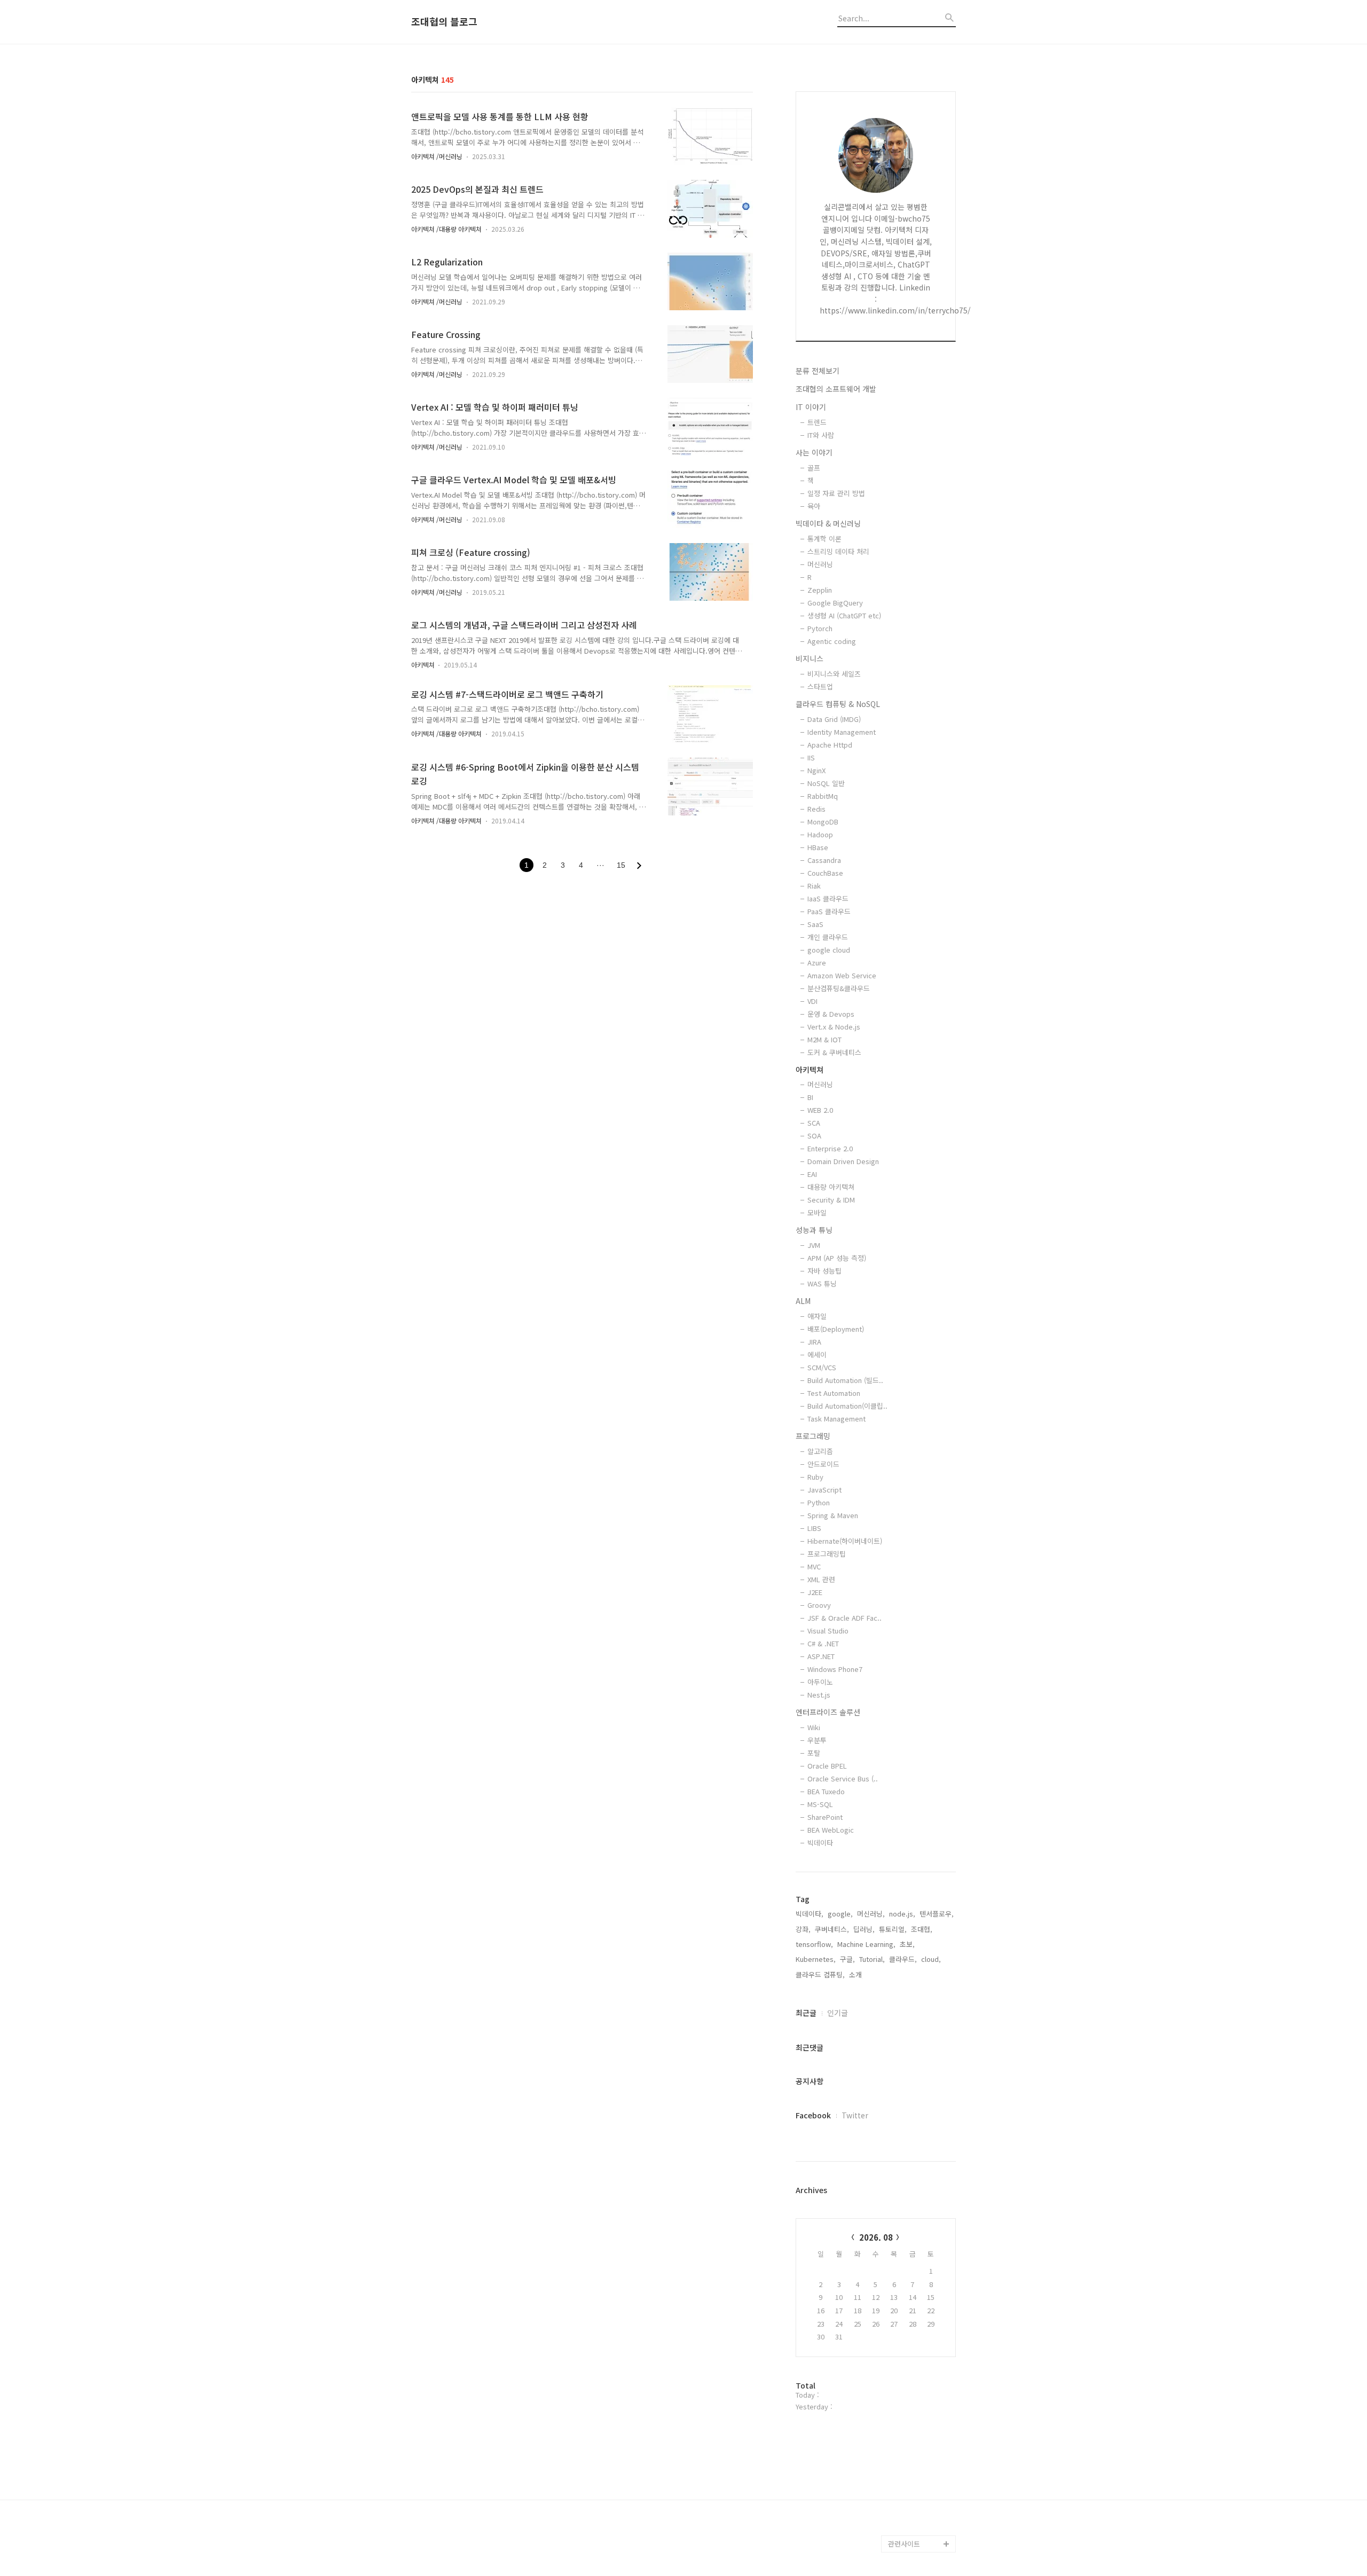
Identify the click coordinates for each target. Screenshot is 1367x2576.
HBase (818, 847)
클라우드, (903, 1959)
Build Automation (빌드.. (845, 1380)
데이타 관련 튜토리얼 (920, 2527)
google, (840, 1914)
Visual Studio (828, 1631)
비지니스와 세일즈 (834, 674)
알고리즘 (820, 1451)
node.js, (902, 1914)
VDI (812, 1001)
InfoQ (897, 2253)
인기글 (838, 2013)
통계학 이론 (824, 539)
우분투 (817, 1740)
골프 (814, 468)
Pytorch (820, 628)
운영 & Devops (831, 1014)
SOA (814, 1136)
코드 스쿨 (902, 2424)
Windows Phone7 (835, 1669)
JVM (814, 1245)
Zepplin (820, 590)
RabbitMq (823, 796)
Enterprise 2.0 (830, 1148)
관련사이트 (904, 2544)
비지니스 (810, 658)
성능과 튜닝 (814, 1230)
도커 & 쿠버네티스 (834, 1052)
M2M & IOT (824, 1039)
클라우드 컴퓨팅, (820, 1974)
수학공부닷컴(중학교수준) (922, 2364)
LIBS (814, 1528)
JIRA (814, 1342)
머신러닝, (871, 1914)
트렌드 (817, 422)
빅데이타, (810, 1914)
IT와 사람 (821, 435)
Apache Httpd (830, 745)
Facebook (813, 2115)
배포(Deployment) (836, 1329)
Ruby (815, 1477)
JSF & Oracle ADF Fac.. (844, 1618)
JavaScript (824, 1490)
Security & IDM (831, 1200)
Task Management (836, 1419)
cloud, (931, 1959)
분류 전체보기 (818, 371)
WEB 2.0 (820, 1110)
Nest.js (819, 1695)
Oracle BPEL (827, 1766)
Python (819, 1502)
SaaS (815, 924)
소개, (857, 1974)
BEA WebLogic (831, 1830)
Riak (814, 886)
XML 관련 (821, 1579)
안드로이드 (823, 1464)
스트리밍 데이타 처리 (838, 551)
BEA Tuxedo (826, 1791)
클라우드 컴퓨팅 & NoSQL (838, 704)
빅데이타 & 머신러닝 (828, 523)
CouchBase (825, 873)
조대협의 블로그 (444, 22)
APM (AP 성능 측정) (837, 1258)
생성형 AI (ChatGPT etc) (844, 615)
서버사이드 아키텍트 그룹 (918, 2210)
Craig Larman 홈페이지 (920, 2296)
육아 (814, 506)
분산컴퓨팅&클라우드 (839, 988)
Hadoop (820, 834)
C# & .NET (823, 1643)
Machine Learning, (866, 1944)
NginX (816, 770)
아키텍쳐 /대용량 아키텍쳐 (446, 229)
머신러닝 (820, 564)
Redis (816, 809)
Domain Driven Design (843, 1161)
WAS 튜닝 (822, 1283)
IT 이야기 (811, 407)
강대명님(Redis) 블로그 (920, 2330)
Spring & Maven (833, 1515)
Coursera (903, 2475)
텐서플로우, (937, 1914)
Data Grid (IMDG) (834, 719)
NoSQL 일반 (826, 783)
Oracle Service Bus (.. (843, 1778)
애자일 (817, 1316)
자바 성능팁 (824, 1271)
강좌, (803, 1929)
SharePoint (825, 1817)
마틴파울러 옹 (909, 2270)
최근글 (806, 2013)
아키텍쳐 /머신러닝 (437, 156)
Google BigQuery (835, 603)
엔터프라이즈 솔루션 (828, 1712)
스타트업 (820, 686)
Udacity (901, 2390)
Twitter (855, 2115)
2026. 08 (876, 2237)
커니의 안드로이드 (915, 2407)
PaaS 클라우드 (829, 911)
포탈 (814, 1753)
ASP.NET (821, 1656)
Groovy (819, 1605)
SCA (814, 1123)
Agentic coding (832, 641)
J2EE (815, 1592)
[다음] (639, 866)
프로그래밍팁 (827, 1554)
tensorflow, (814, 1944)
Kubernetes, (816, 1959)
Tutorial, (872, 1959)
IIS (811, 757)
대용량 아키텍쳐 (831, 1187)
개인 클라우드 (828, 937)
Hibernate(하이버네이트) (845, 1541)
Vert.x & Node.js (834, 1027)
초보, (907, 1944)
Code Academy (913, 2458)
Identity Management (842, 732)
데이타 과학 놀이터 (916, 2510)
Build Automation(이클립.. (847, 1406)
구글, (847, 1959)
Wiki (814, 1727)
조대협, (922, 1929)
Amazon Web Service (842, 975)
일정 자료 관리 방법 (836, 493)
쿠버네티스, (832, 1929)
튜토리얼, (893, 1929)
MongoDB (823, 822)
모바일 (817, 1212)
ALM (803, 1301)
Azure (817, 963)
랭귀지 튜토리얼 (912, 2441)
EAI (812, 1174)
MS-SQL (820, 1804)
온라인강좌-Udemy (917, 2492)
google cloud (829, 950)
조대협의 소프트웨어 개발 (836, 389)
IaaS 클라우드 (828, 898)
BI (810, 1097)
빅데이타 (820, 1843)
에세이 (817, 1354)
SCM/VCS (822, 1367)
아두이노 (820, 1682)
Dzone (899, 2236)
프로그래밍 (813, 1436)
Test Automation (834, 1393)
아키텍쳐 (424, 665)
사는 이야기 (814, 452)
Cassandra (824, 860)
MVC (814, 1566)
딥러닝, (864, 1929)
